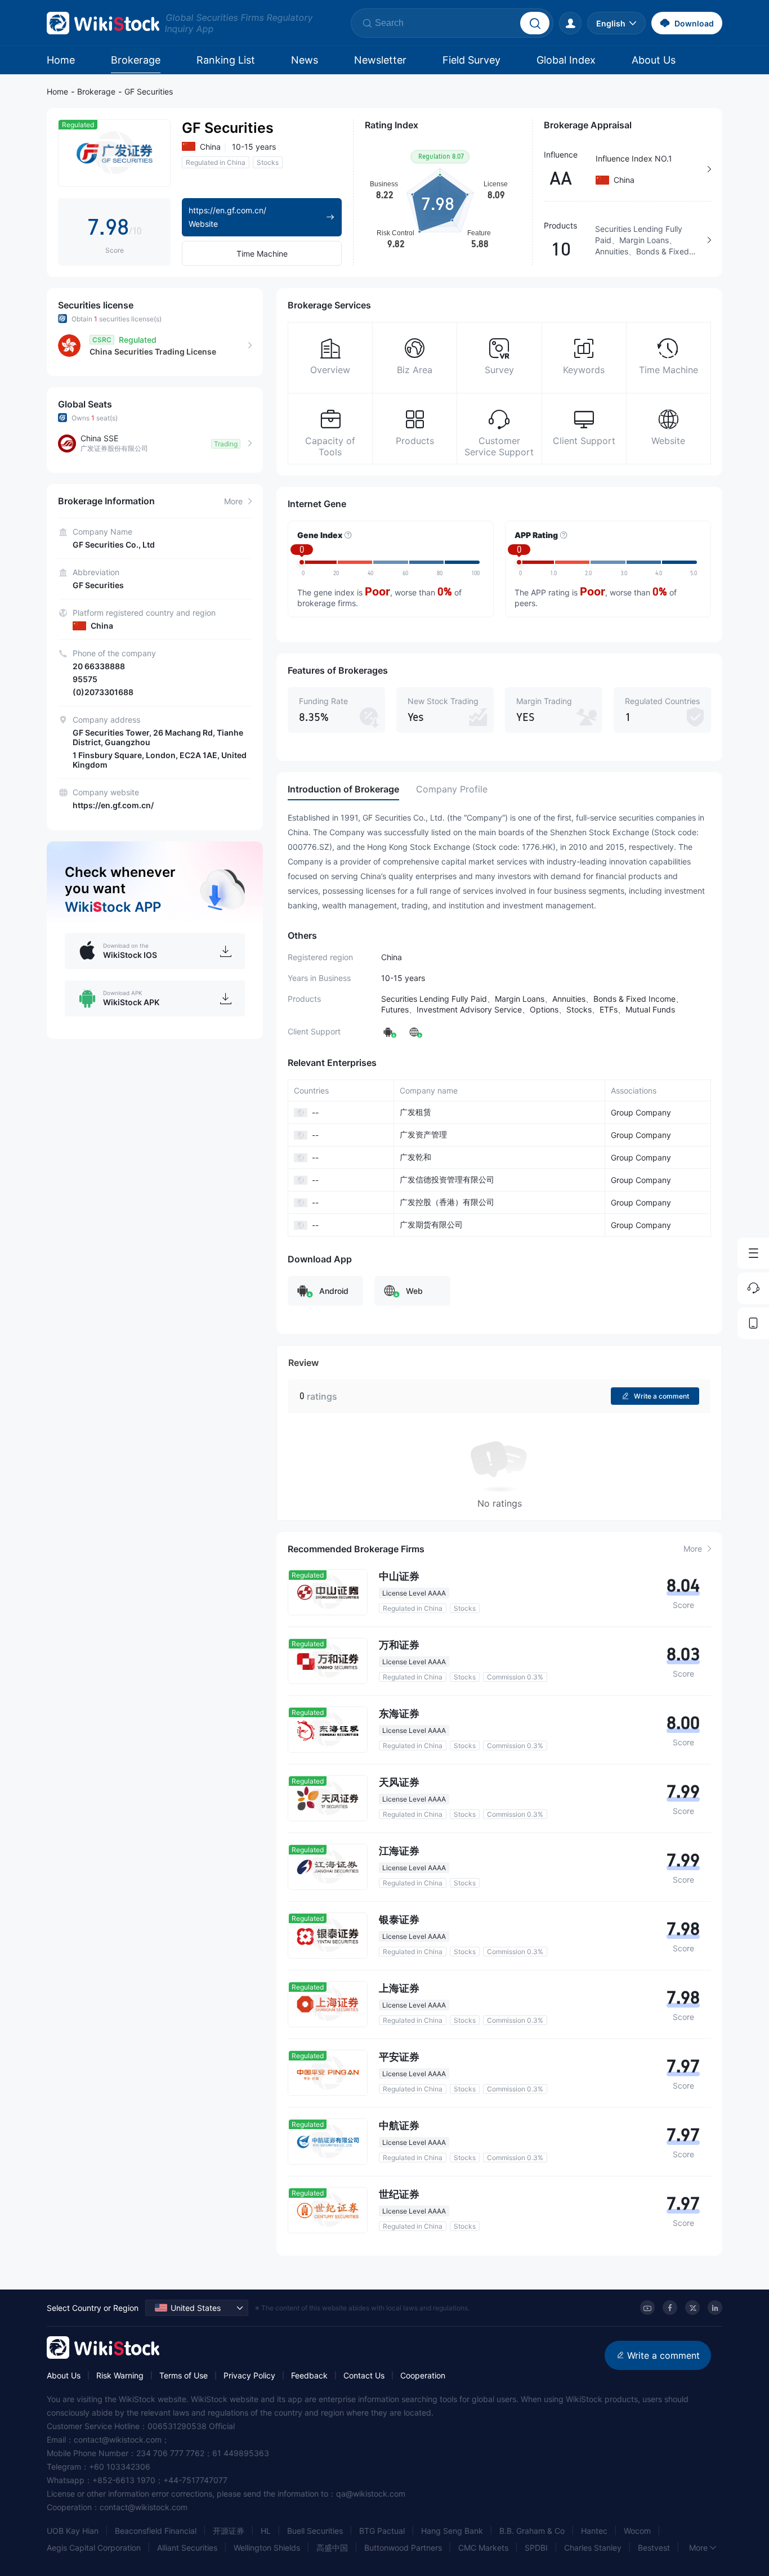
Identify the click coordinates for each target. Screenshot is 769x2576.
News (305, 60)
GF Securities (149, 91)
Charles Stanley (593, 2548)
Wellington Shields (267, 2548)
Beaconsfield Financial (156, 2531)
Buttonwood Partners (403, 2548)
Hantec (594, 2531)
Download (694, 23)
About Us (654, 60)
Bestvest (654, 2548)
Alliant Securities (187, 2548)
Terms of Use (184, 2375)
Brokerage (136, 60)
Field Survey (471, 60)
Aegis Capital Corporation (94, 2548)
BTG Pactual (382, 2531)
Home (61, 60)
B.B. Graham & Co (532, 2531)
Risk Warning (120, 2375)
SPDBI (536, 2548)
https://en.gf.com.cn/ (113, 805)
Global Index (566, 60)
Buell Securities (315, 2531)
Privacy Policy (249, 2375)
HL (266, 2531)
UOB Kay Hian (73, 2531)
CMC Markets (483, 2548)
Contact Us (364, 2375)
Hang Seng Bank (452, 2531)
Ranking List (226, 60)
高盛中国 (332, 2548)
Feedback (309, 2375)
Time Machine (262, 254)
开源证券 (229, 2531)
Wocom (637, 2531)
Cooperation (423, 2375)
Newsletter (380, 60)
